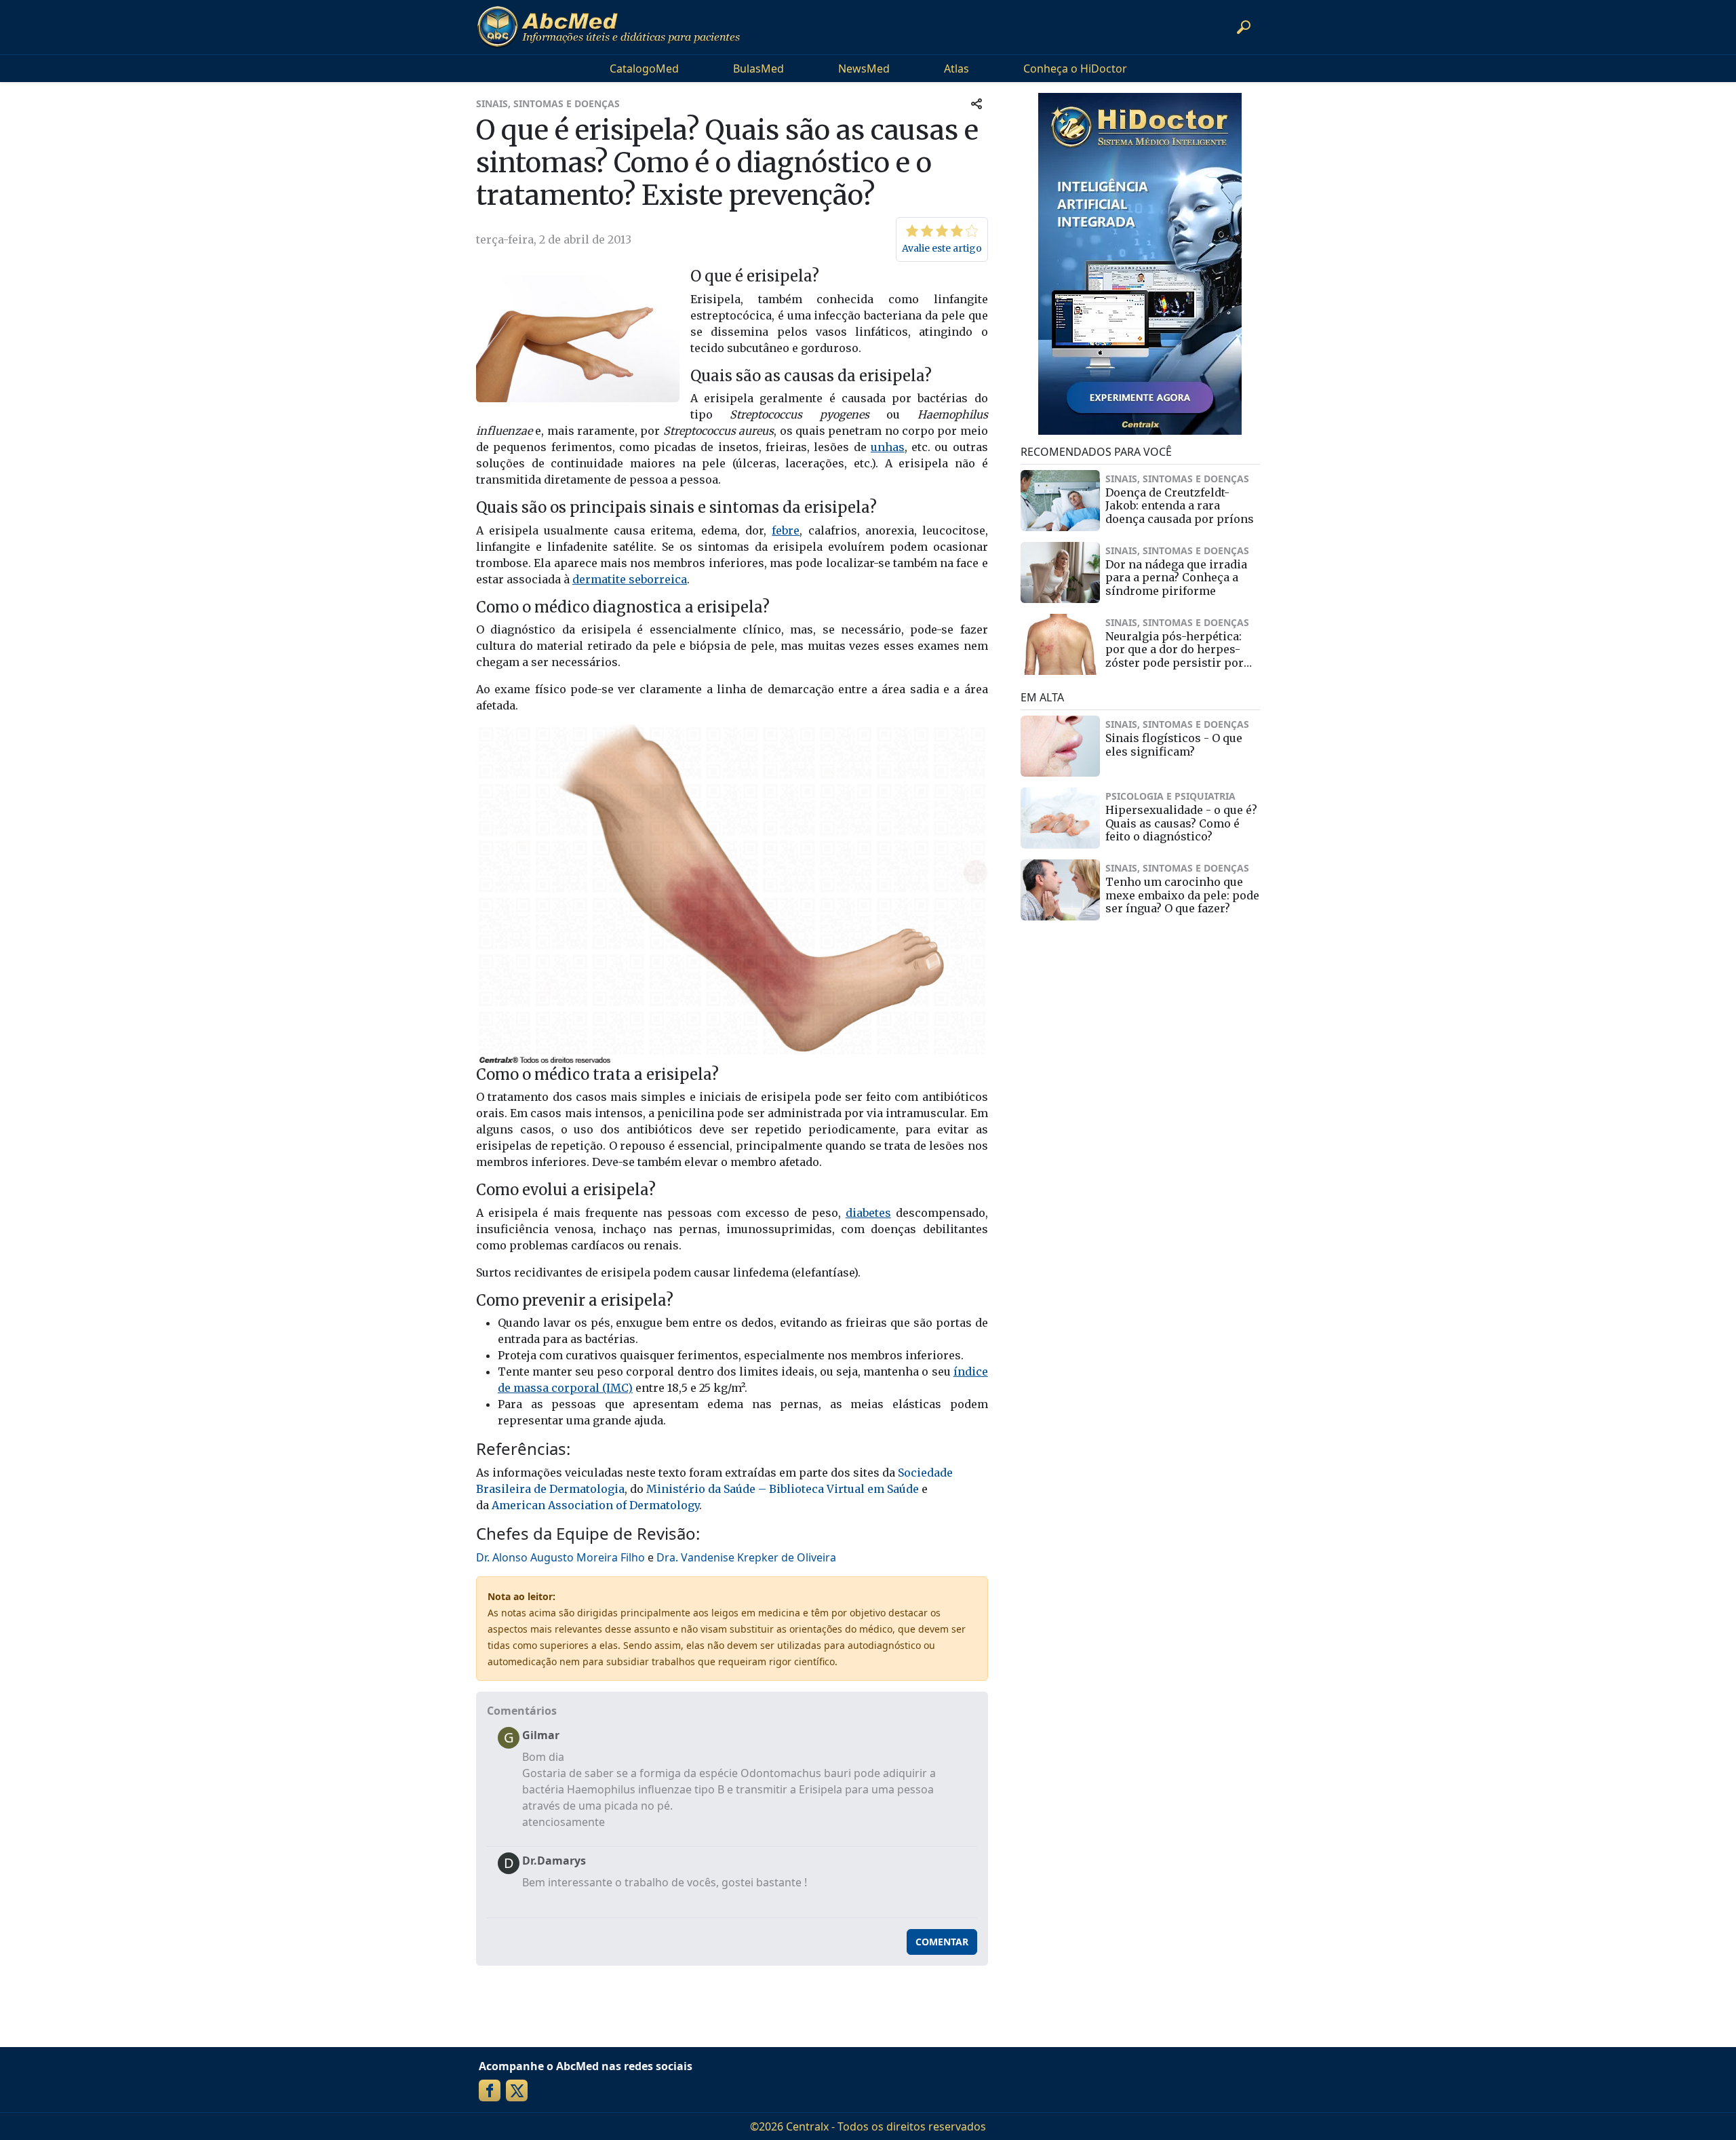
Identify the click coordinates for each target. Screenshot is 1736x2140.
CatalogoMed (644, 69)
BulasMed (758, 69)
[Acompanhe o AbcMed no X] (517, 2090)
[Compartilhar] (976, 103)
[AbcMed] (608, 27)
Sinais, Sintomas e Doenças (548, 103)
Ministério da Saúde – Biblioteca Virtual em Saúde (783, 1489)
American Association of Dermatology (595, 1505)
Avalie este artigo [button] (942, 248)
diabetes (868, 1213)
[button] (1244, 27)
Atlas (956, 69)
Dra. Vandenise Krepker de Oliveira (746, 1557)
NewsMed (864, 69)
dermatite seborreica (630, 579)
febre (786, 530)
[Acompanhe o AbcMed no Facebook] (490, 2090)
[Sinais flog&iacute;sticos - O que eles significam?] (1061, 746)
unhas (888, 447)
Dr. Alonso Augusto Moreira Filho (560, 1557)
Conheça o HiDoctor (1075, 69)
